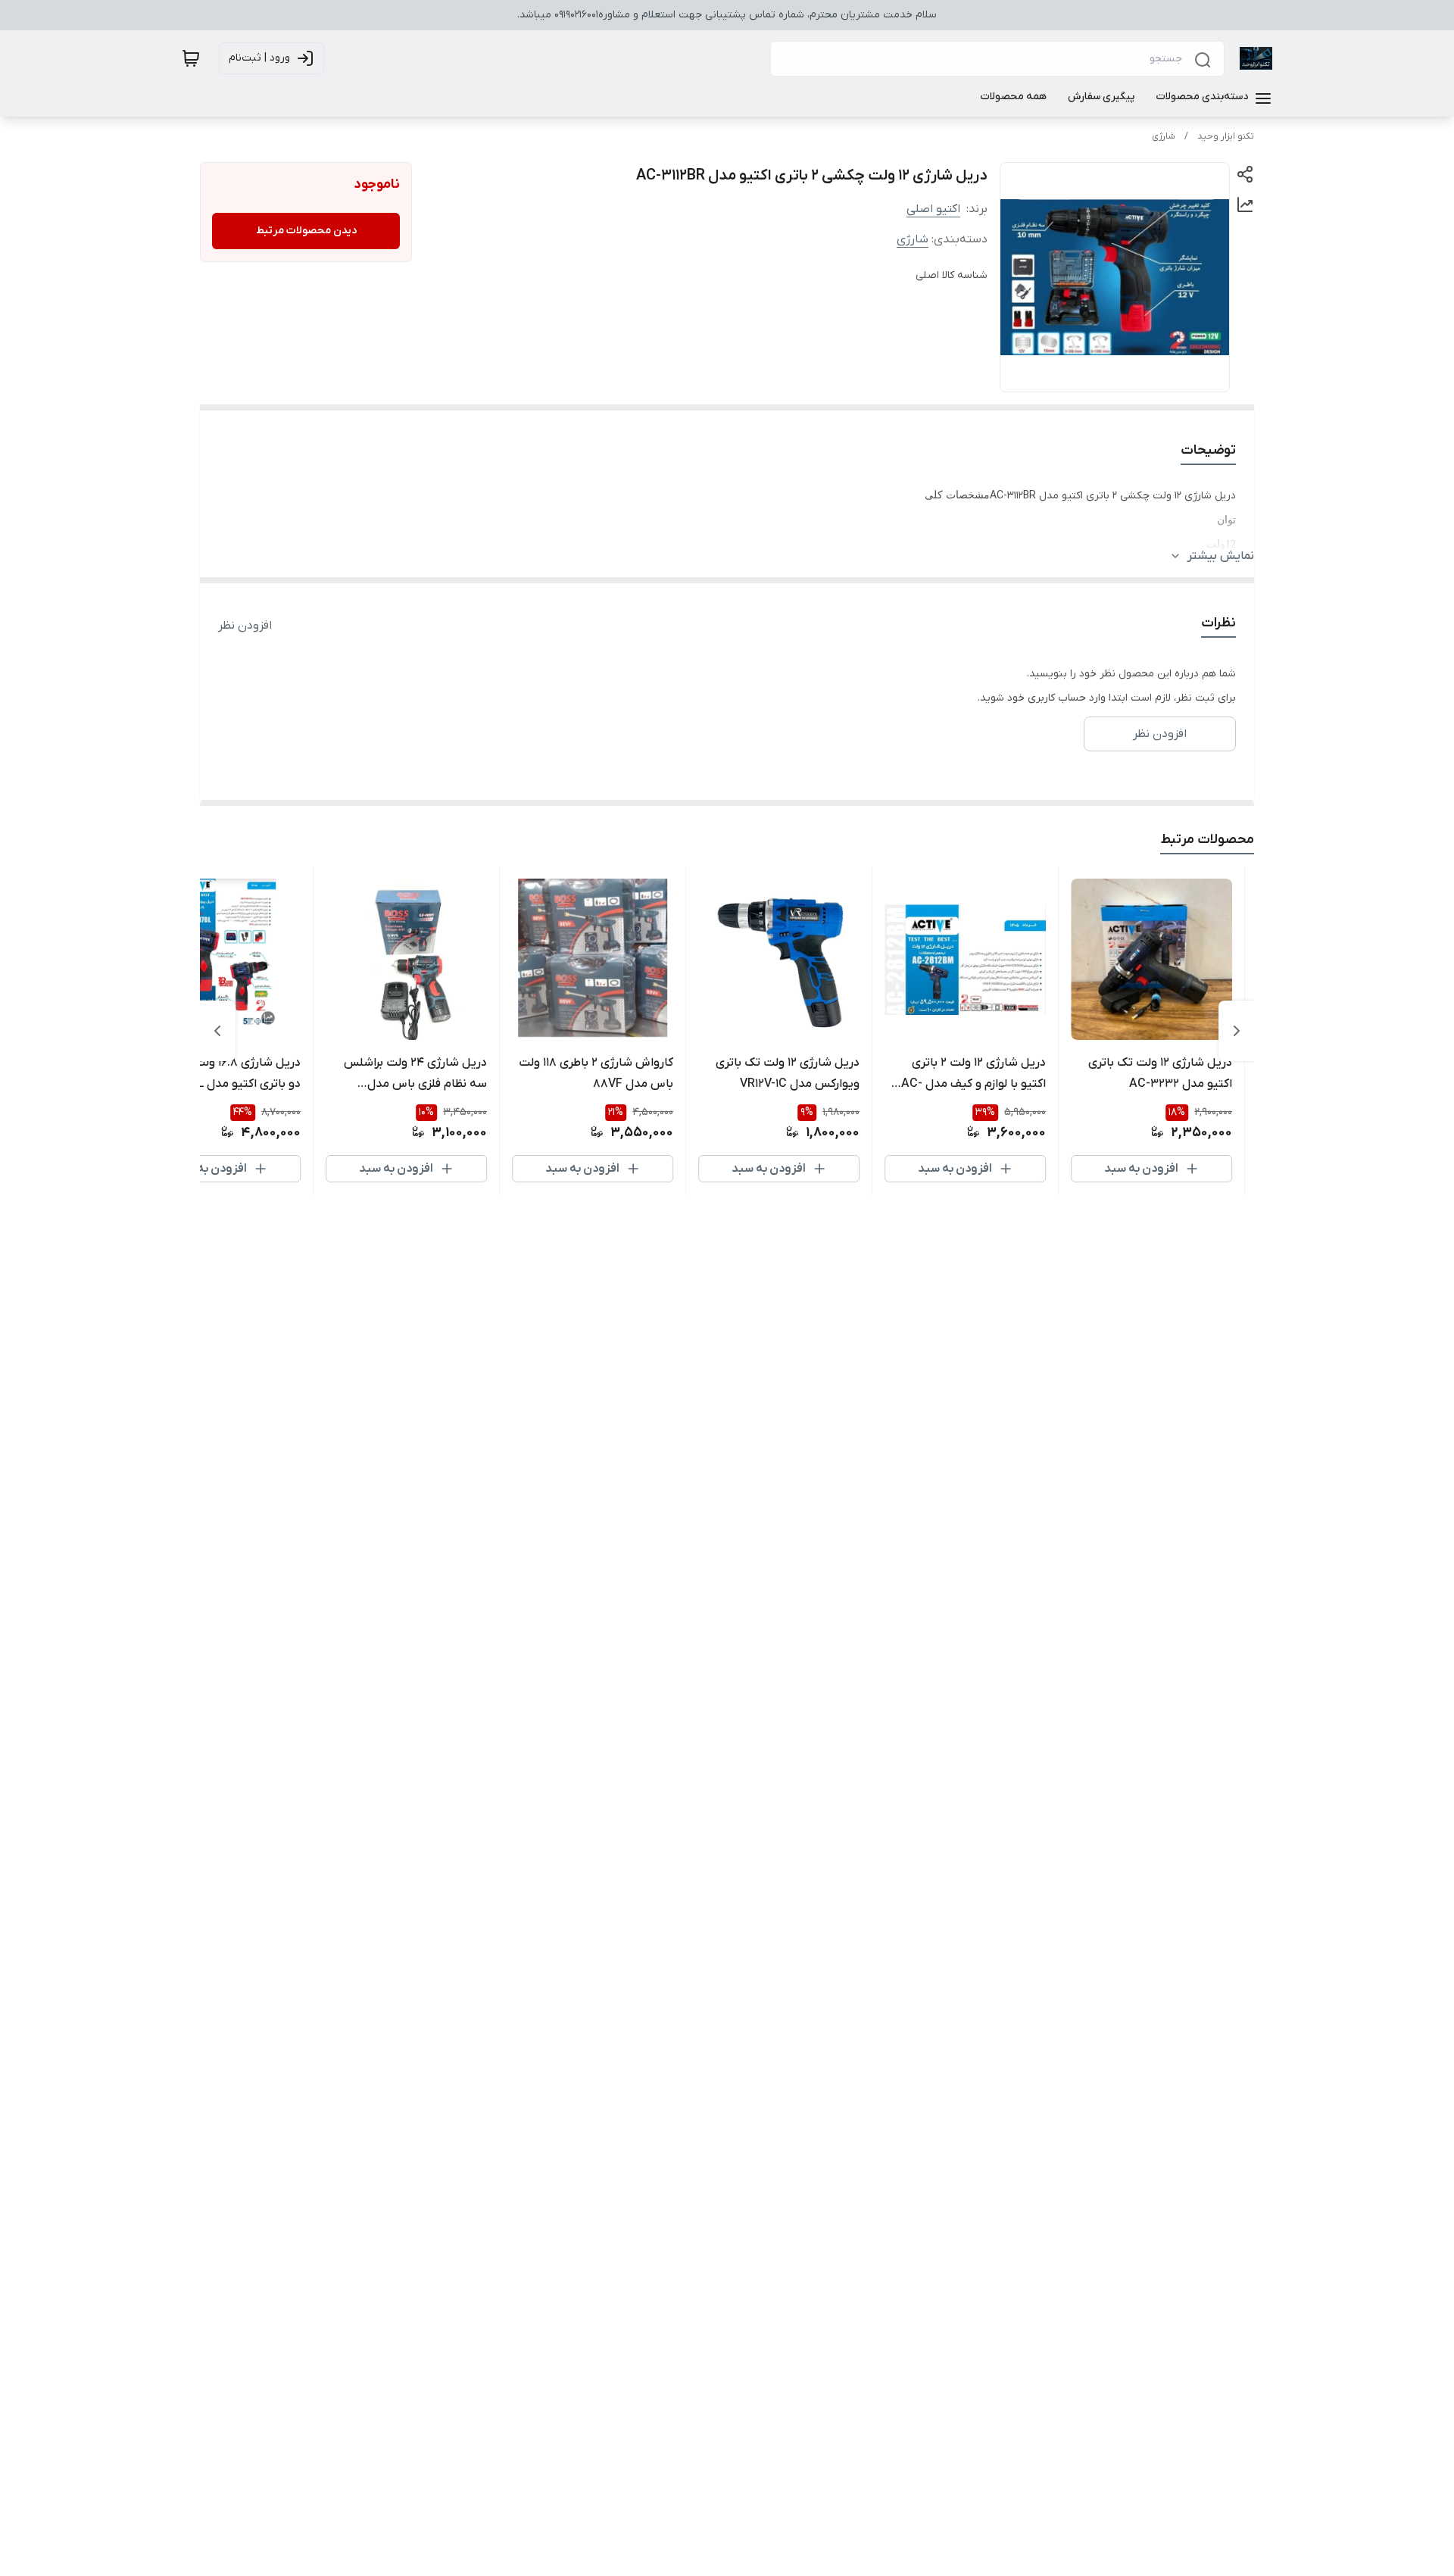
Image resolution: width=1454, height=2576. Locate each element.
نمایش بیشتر (1221, 556)
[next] (217, 1031)
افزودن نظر (245, 626)
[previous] (1237, 1031)
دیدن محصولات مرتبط (306, 231)
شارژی (1164, 136)
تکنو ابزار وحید (1226, 136)
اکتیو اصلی (933, 209)
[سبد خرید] (191, 58)
